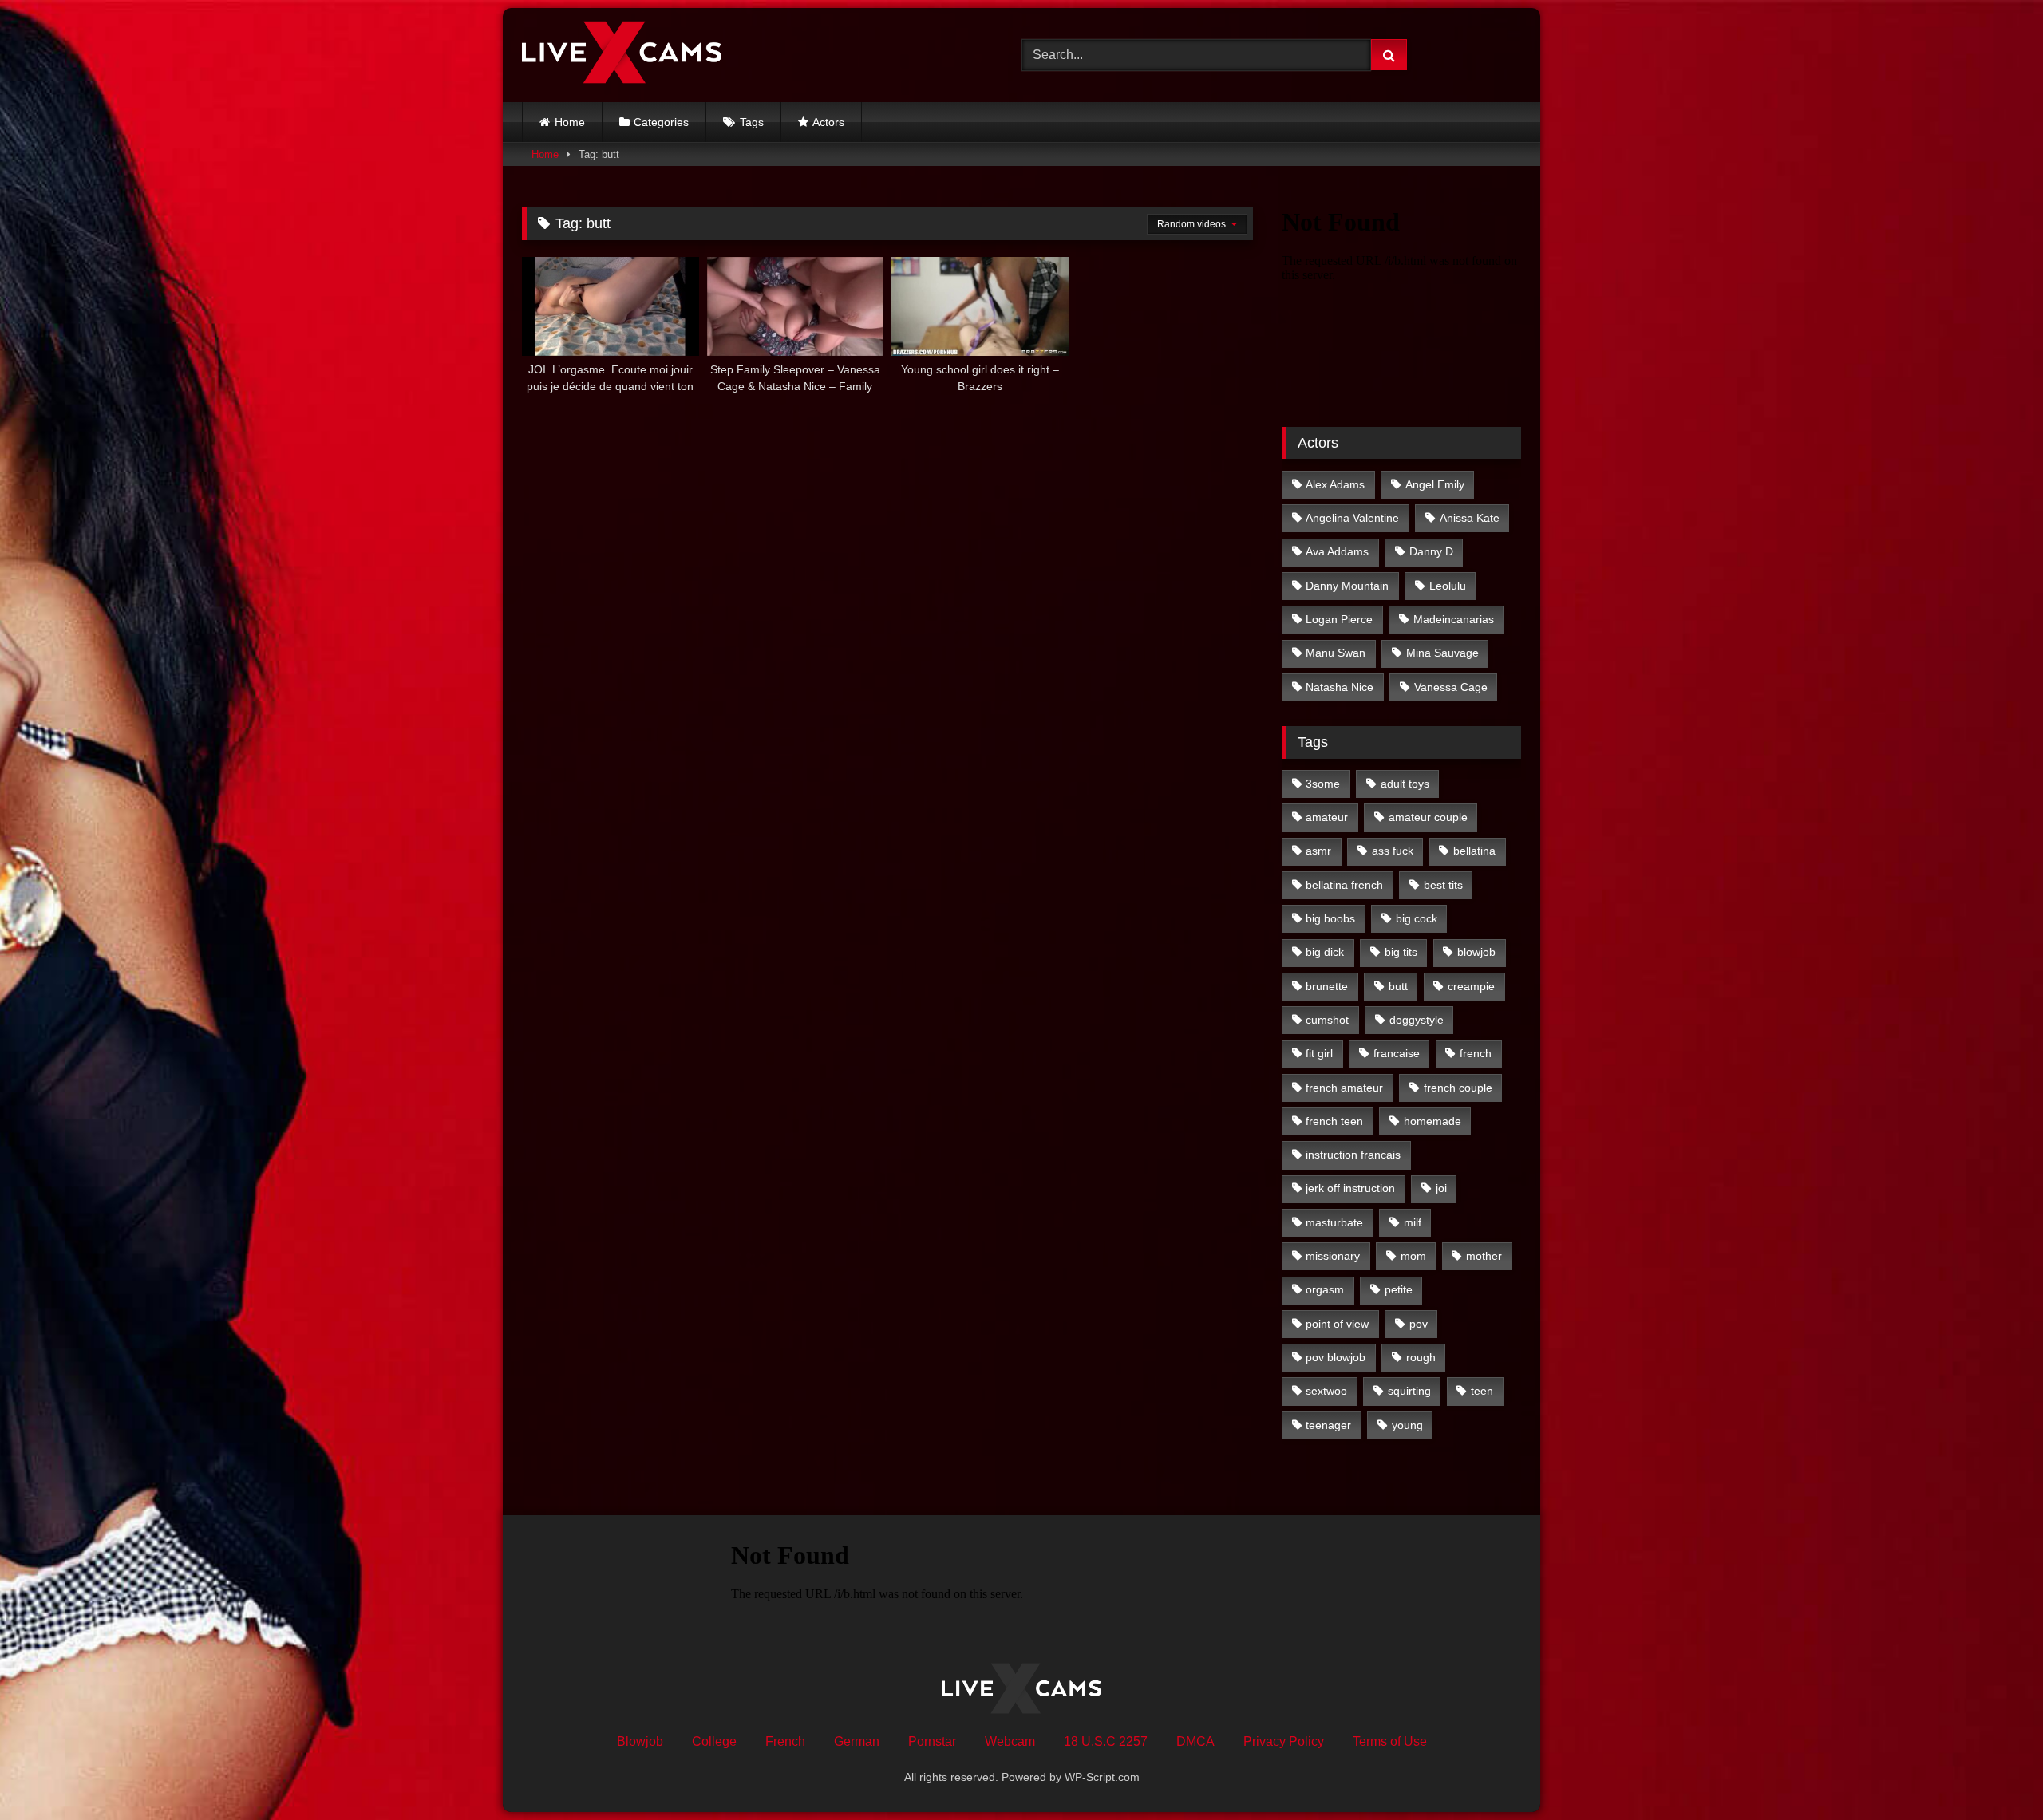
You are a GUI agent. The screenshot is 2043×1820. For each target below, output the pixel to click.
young (1407, 1425)
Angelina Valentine (1352, 518)
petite (1399, 1289)
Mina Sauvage (1442, 653)
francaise (1397, 1053)
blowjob (1476, 952)
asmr (1318, 851)
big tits (1401, 952)
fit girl (1319, 1053)
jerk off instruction (1350, 1188)
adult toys (1405, 784)
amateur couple (1428, 817)
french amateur (1344, 1088)
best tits (1443, 885)
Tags (752, 122)
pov (1419, 1324)
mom (1413, 1256)
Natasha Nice (1340, 687)
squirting (1409, 1391)
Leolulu (1448, 586)
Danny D (1431, 551)
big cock (1417, 918)
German (857, 1741)
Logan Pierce (1339, 619)
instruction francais (1353, 1155)
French (785, 1741)
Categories (661, 122)
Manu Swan (1336, 653)
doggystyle (1417, 1020)
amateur (1327, 817)
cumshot (1327, 1020)
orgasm (1325, 1289)
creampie (1471, 986)
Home (570, 122)
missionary (1333, 1256)
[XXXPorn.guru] (622, 55)
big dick (1325, 952)
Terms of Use (1390, 1741)
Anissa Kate (1470, 518)
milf (1413, 1222)
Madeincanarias (1454, 619)
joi (1441, 1188)
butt (1398, 986)
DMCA (1195, 1741)
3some (1323, 784)
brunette (1327, 986)
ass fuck (1393, 851)
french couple (1458, 1088)
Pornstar (932, 1741)
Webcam (1010, 1741)
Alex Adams (1335, 484)
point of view (1337, 1324)
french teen (1334, 1121)
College (714, 1741)
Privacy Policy (1284, 1741)
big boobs (1330, 918)
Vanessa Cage (1451, 687)
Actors (828, 122)
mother (1484, 1256)
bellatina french (1344, 885)
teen (1482, 1391)
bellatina (1474, 851)
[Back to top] (1994, 1773)
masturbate (1334, 1222)
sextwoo (1326, 1391)
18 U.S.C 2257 (1106, 1741)
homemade (1432, 1121)
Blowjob (640, 1741)
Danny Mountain (1347, 586)
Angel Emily (1435, 484)
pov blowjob (1336, 1357)
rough (1421, 1357)
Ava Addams (1337, 551)
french (1476, 1053)
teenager (1328, 1425)
